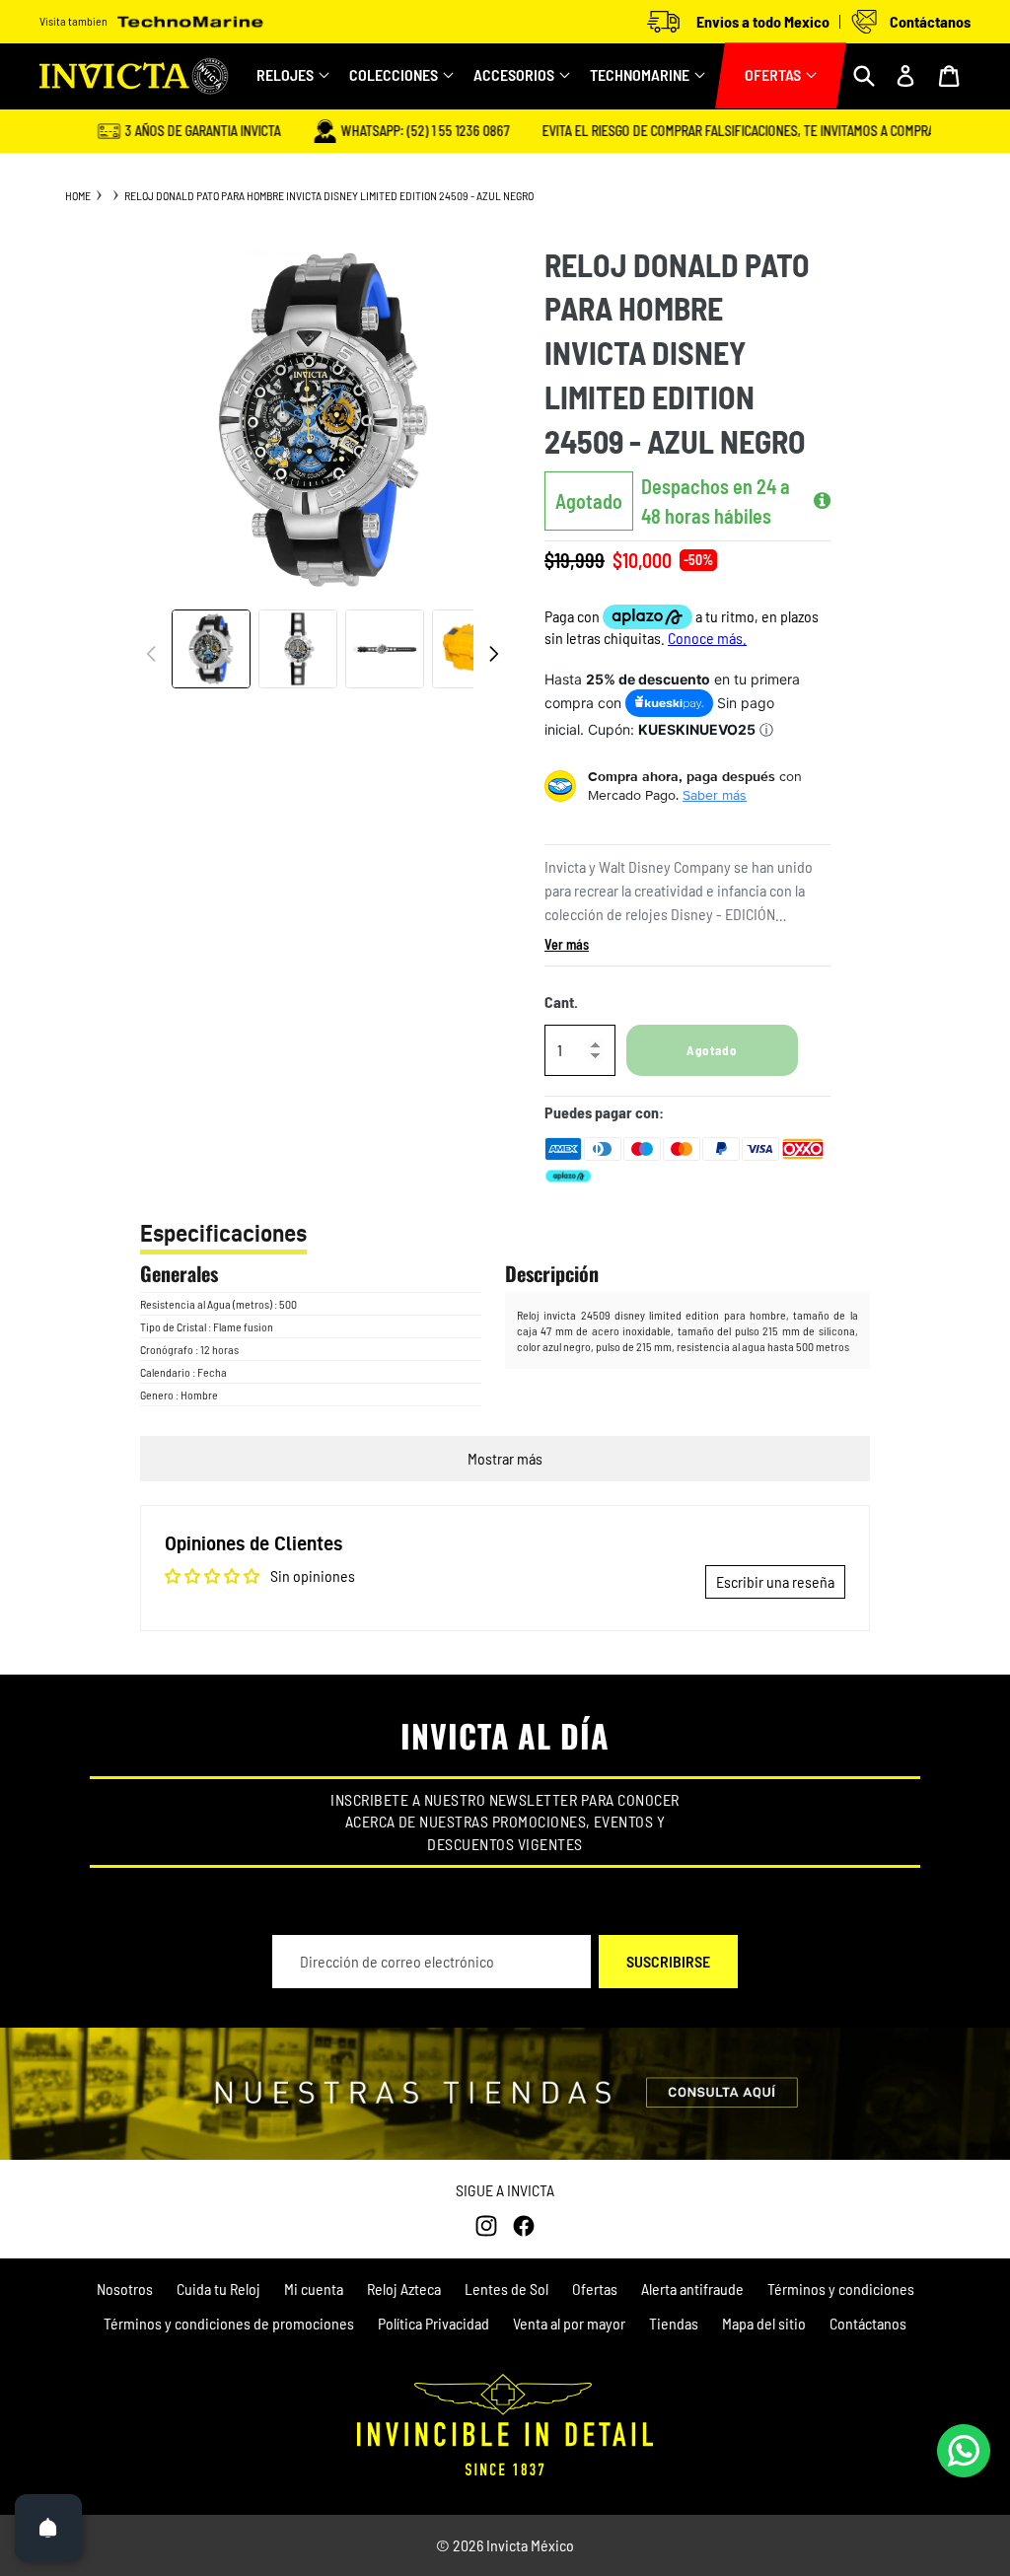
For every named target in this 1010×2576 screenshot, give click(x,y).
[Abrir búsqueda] (864, 76)
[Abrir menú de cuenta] (905, 76)
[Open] (48, 2528)
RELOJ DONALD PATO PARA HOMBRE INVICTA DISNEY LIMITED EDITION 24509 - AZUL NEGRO (329, 195)
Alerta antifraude (692, 2289)
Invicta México (530, 2545)
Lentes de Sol (506, 2289)
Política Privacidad (433, 2323)
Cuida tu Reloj (218, 2289)
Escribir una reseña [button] (775, 1581)
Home (78, 195)
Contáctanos (868, 2323)
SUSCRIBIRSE (668, 1961)
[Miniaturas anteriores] (152, 654)
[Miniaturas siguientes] (493, 654)
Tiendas (674, 2323)
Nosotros (125, 2289)
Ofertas (595, 2289)
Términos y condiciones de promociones (229, 2323)
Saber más (715, 795)
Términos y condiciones (841, 2289)
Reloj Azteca (404, 2289)
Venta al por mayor (569, 2323)
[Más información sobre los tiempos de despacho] (822, 501)
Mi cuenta (314, 2289)
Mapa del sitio (764, 2323)
